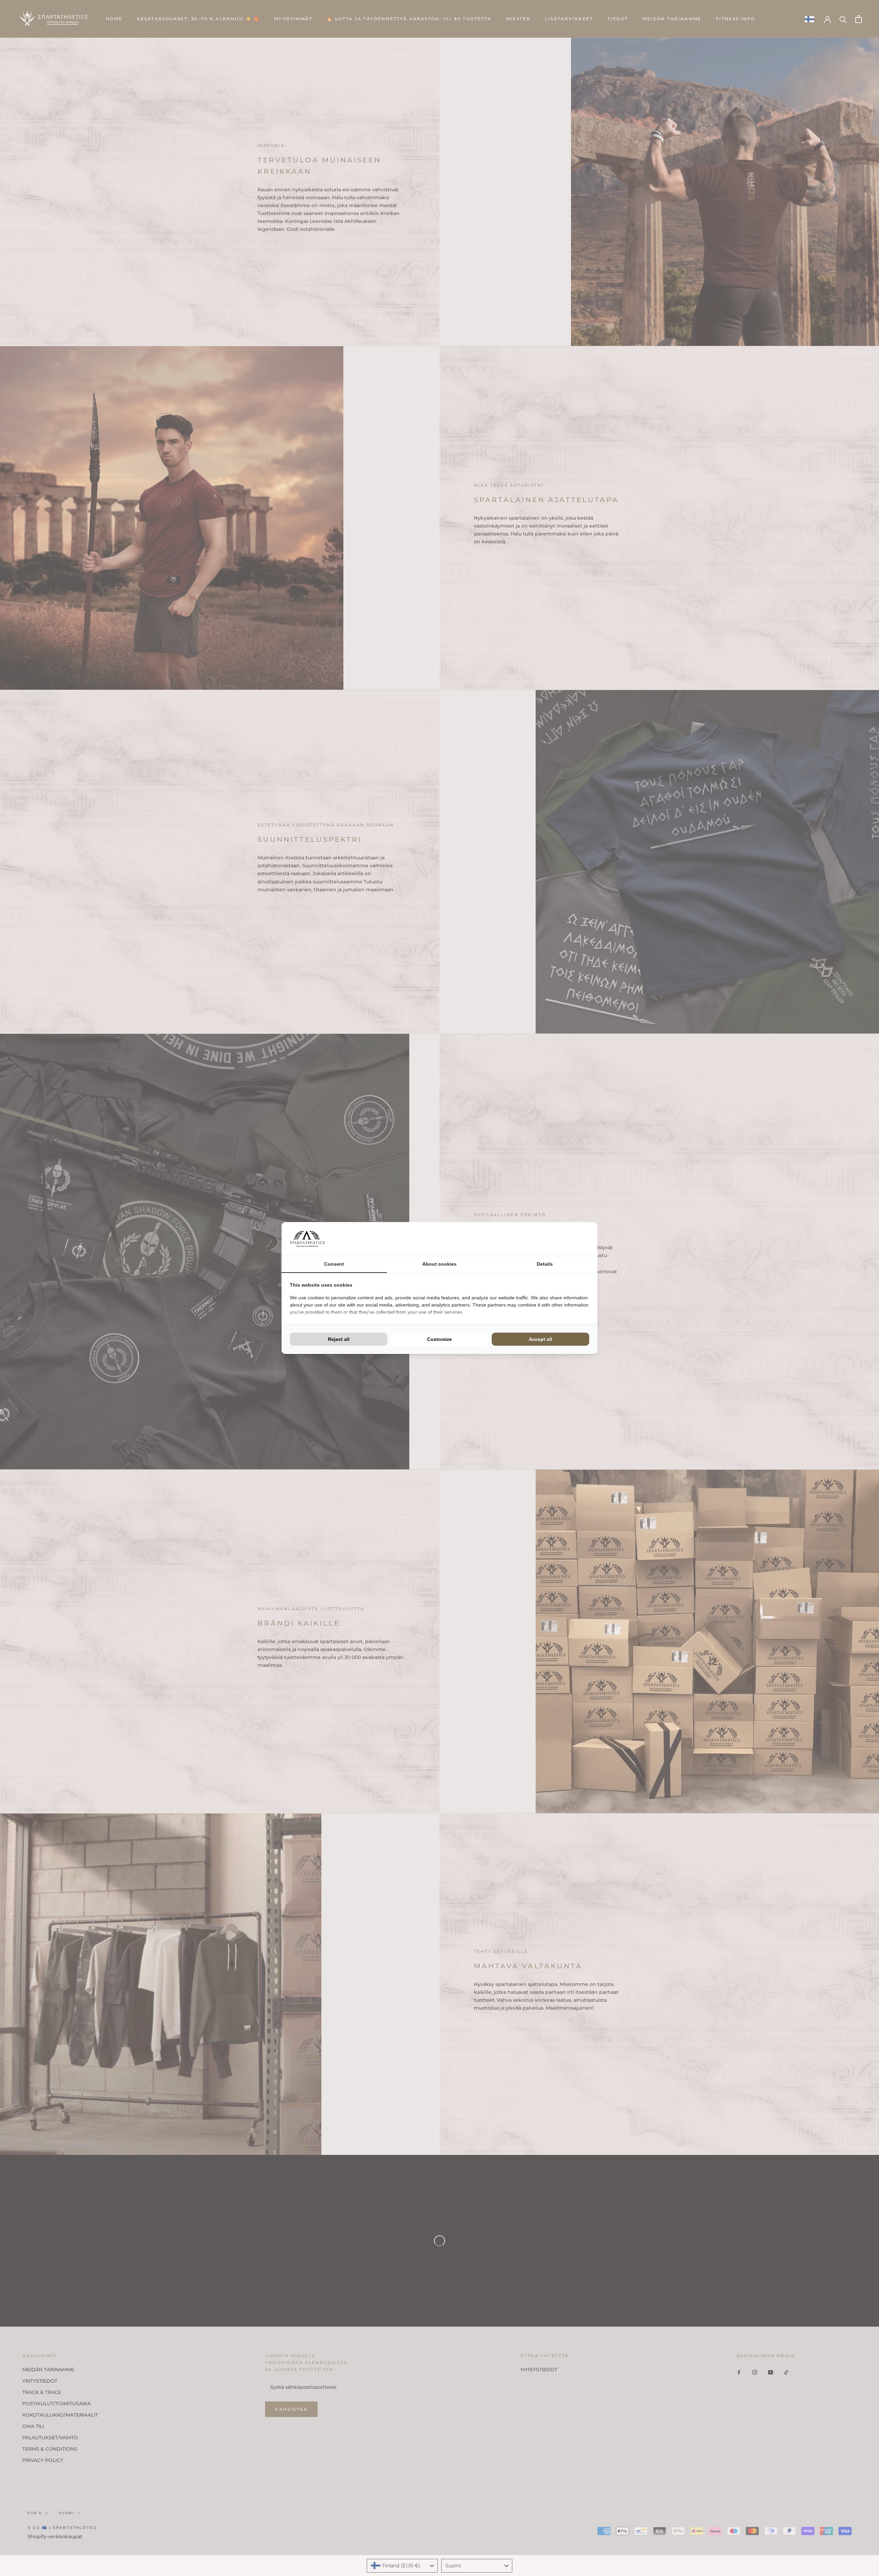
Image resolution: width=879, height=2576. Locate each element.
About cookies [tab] (439, 1264)
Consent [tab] (334, 1264)
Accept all (540, 1339)
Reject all (339, 1339)
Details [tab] (545, 1264)
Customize (439, 1339)
